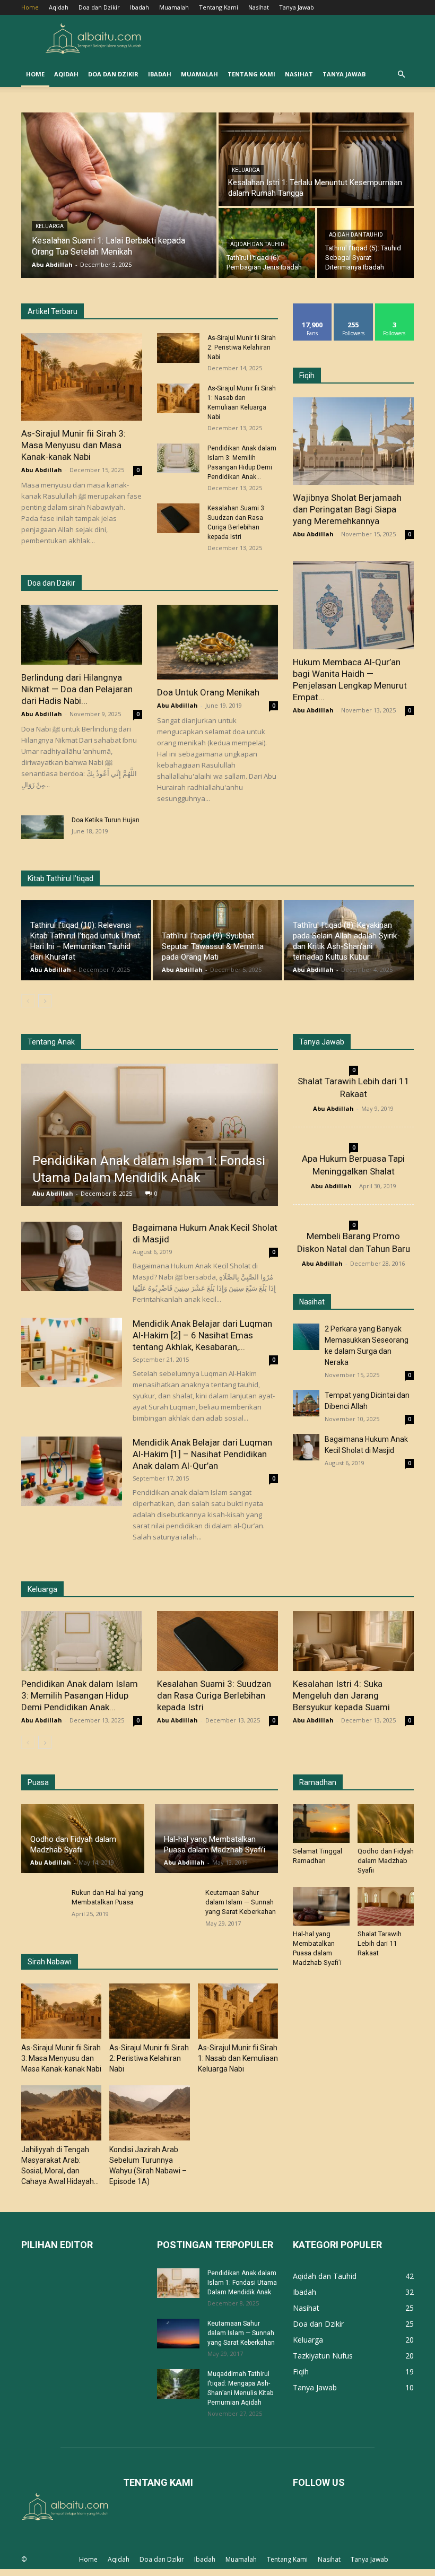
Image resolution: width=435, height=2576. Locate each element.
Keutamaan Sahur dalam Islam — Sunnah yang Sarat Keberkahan (241, 1902)
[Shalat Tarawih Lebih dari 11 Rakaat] (386, 1906)
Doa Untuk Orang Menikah (208, 692)
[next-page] (45, 1001)
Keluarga (50, 226)
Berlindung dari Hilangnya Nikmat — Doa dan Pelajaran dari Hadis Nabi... (77, 689)
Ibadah (140, 7)
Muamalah (174, 7)
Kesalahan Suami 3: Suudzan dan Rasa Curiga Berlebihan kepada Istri (214, 1695)
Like (313, 307)
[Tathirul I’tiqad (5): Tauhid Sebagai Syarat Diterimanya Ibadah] (366, 243)
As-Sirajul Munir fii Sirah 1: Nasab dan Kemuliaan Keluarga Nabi (238, 2058)
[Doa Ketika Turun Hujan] (42, 827)
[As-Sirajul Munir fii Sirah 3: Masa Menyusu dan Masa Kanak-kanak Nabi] (82, 377)
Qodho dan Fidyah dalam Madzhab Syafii (386, 1861)
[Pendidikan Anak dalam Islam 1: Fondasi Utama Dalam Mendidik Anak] (150, 1135)
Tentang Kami (219, 7)
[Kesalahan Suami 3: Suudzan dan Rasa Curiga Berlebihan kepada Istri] (178, 518)
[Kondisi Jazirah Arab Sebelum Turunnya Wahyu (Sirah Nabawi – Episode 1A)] (149, 2113)
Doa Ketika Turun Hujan (106, 820)
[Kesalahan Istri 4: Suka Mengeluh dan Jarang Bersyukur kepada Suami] (353, 1641)
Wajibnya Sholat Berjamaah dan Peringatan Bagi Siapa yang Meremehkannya (347, 509)
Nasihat (259, 7)
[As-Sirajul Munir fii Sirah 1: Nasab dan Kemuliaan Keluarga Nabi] (178, 398)
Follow (354, 307)
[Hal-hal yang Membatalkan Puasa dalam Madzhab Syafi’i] (321, 1906)
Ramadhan (318, 1782)
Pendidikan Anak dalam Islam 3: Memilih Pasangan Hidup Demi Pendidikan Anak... (80, 1695)
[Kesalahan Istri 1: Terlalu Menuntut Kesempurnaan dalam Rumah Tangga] (316, 159)
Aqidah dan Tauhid (257, 244)
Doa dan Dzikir (99, 7)
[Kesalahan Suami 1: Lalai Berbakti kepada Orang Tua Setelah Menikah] (119, 195)
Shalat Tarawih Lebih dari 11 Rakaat (380, 1943)
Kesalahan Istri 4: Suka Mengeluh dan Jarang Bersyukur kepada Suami (341, 1695)
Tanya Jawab (297, 7)
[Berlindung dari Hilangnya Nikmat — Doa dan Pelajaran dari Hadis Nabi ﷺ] (82, 635)
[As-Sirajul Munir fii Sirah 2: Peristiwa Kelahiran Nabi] (178, 348)
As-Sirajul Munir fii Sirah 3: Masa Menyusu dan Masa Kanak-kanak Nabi (73, 445)
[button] (401, 75)
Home (30, 7)
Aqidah (59, 7)
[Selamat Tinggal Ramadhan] (321, 1824)
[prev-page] (28, 1001)
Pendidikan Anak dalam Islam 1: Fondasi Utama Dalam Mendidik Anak (242, 2283)
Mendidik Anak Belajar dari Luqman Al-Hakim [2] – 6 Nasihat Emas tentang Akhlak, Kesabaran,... (202, 1335)
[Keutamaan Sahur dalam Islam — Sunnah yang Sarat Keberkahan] (178, 2334)
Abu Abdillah (42, 470)
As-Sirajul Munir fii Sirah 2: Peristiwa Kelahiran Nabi (242, 347)
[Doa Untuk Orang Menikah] (217, 642)
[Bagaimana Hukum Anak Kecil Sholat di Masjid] (72, 1256)
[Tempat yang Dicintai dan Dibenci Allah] (306, 1403)
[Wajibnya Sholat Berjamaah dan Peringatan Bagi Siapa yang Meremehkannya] (353, 441)
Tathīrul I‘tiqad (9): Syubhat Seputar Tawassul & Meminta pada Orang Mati (213, 946)
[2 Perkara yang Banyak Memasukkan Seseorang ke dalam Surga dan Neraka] (306, 1337)
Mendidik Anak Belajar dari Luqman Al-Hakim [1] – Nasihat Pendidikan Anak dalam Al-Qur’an (202, 1454)
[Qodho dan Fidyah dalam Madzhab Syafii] (386, 1824)
